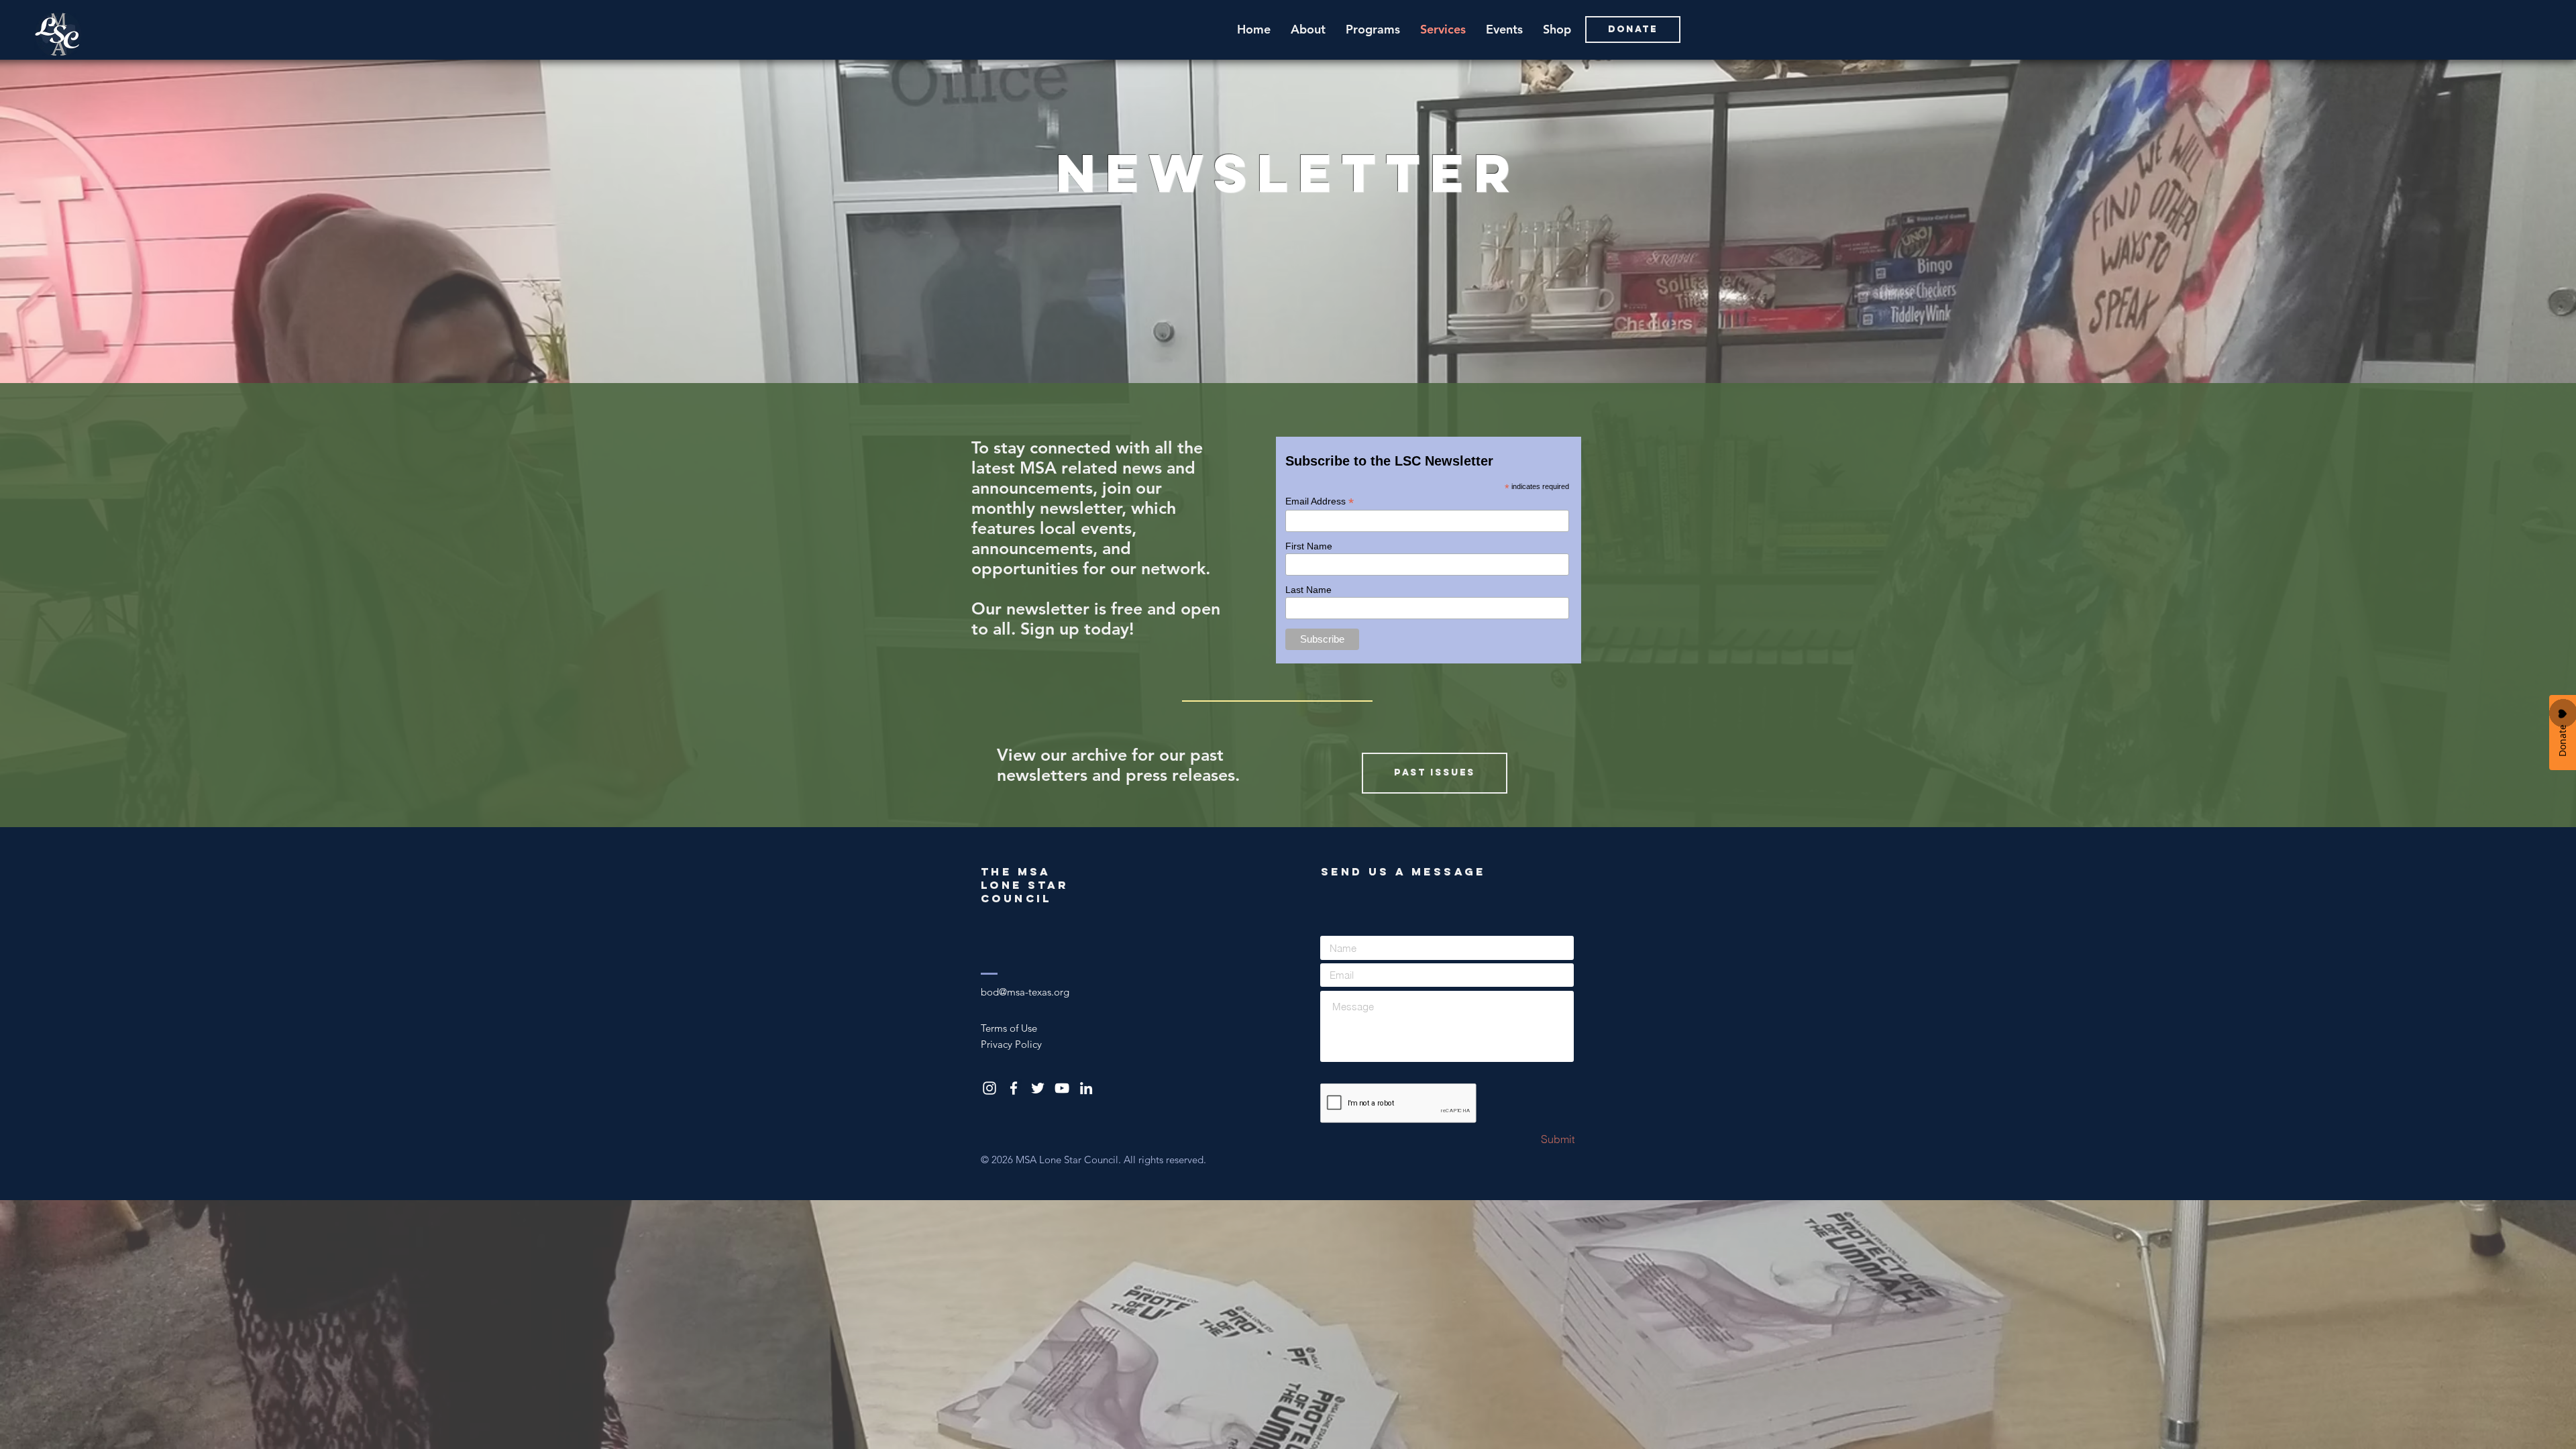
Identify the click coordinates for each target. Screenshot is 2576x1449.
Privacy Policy (1011, 1044)
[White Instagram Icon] (989, 1088)
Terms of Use (1009, 1028)
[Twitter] (1038, 1088)
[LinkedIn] (1086, 1088)
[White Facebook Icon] (1014, 1088)
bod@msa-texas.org (1025, 992)
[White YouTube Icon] (1062, 1088)
